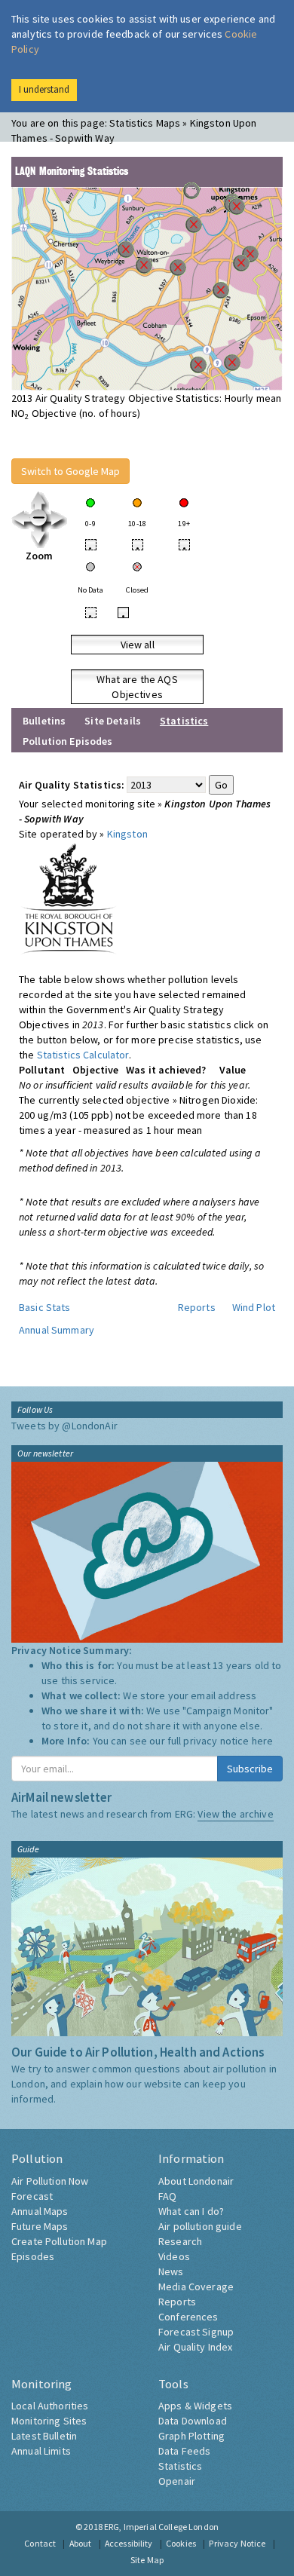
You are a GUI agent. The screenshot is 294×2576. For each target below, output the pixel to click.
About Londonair (196, 2181)
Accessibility (129, 2543)
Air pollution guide (200, 2226)
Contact (40, 2543)
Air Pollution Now (50, 2181)
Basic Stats (45, 1307)
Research (180, 2241)
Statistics (180, 2466)
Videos (174, 2256)
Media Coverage (196, 2287)
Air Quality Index (195, 2347)
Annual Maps (40, 2211)
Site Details (113, 721)
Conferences (188, 2317)
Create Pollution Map (59, 2241)
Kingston (127, 834)
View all (138, 645)
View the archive (235, 1814)
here (263, 1741)
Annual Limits (41, 2451)
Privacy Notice (237, 2543)
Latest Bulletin (44, 2436)
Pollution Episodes (68, 741)
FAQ (167, 2196)
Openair (177, 2481)
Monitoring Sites (49, 2421)
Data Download (193, 2421)
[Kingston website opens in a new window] (69, 898)
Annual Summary (57, 1330)
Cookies (181, 2543)
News (171, 2271)
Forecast (32, 2196)
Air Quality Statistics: (72, 785)
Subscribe (250, 1769)
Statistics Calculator (83, 1055)
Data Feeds (184, 2451)
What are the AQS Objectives (137, 687)
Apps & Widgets (195, 2406)
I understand (44, 89)
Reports (197, 1307)
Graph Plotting (191, 2436)
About (81, 2543)
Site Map (147, 2560)
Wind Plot (254, 1307)
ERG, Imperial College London (161, 2527)
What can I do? (191, 2211)
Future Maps (40, 2226)
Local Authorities (50, 2406)
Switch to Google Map (70, 471)
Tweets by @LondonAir (64, 1426)
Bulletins (44, 721)
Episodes (33, 2256)
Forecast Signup (196, 2332)
